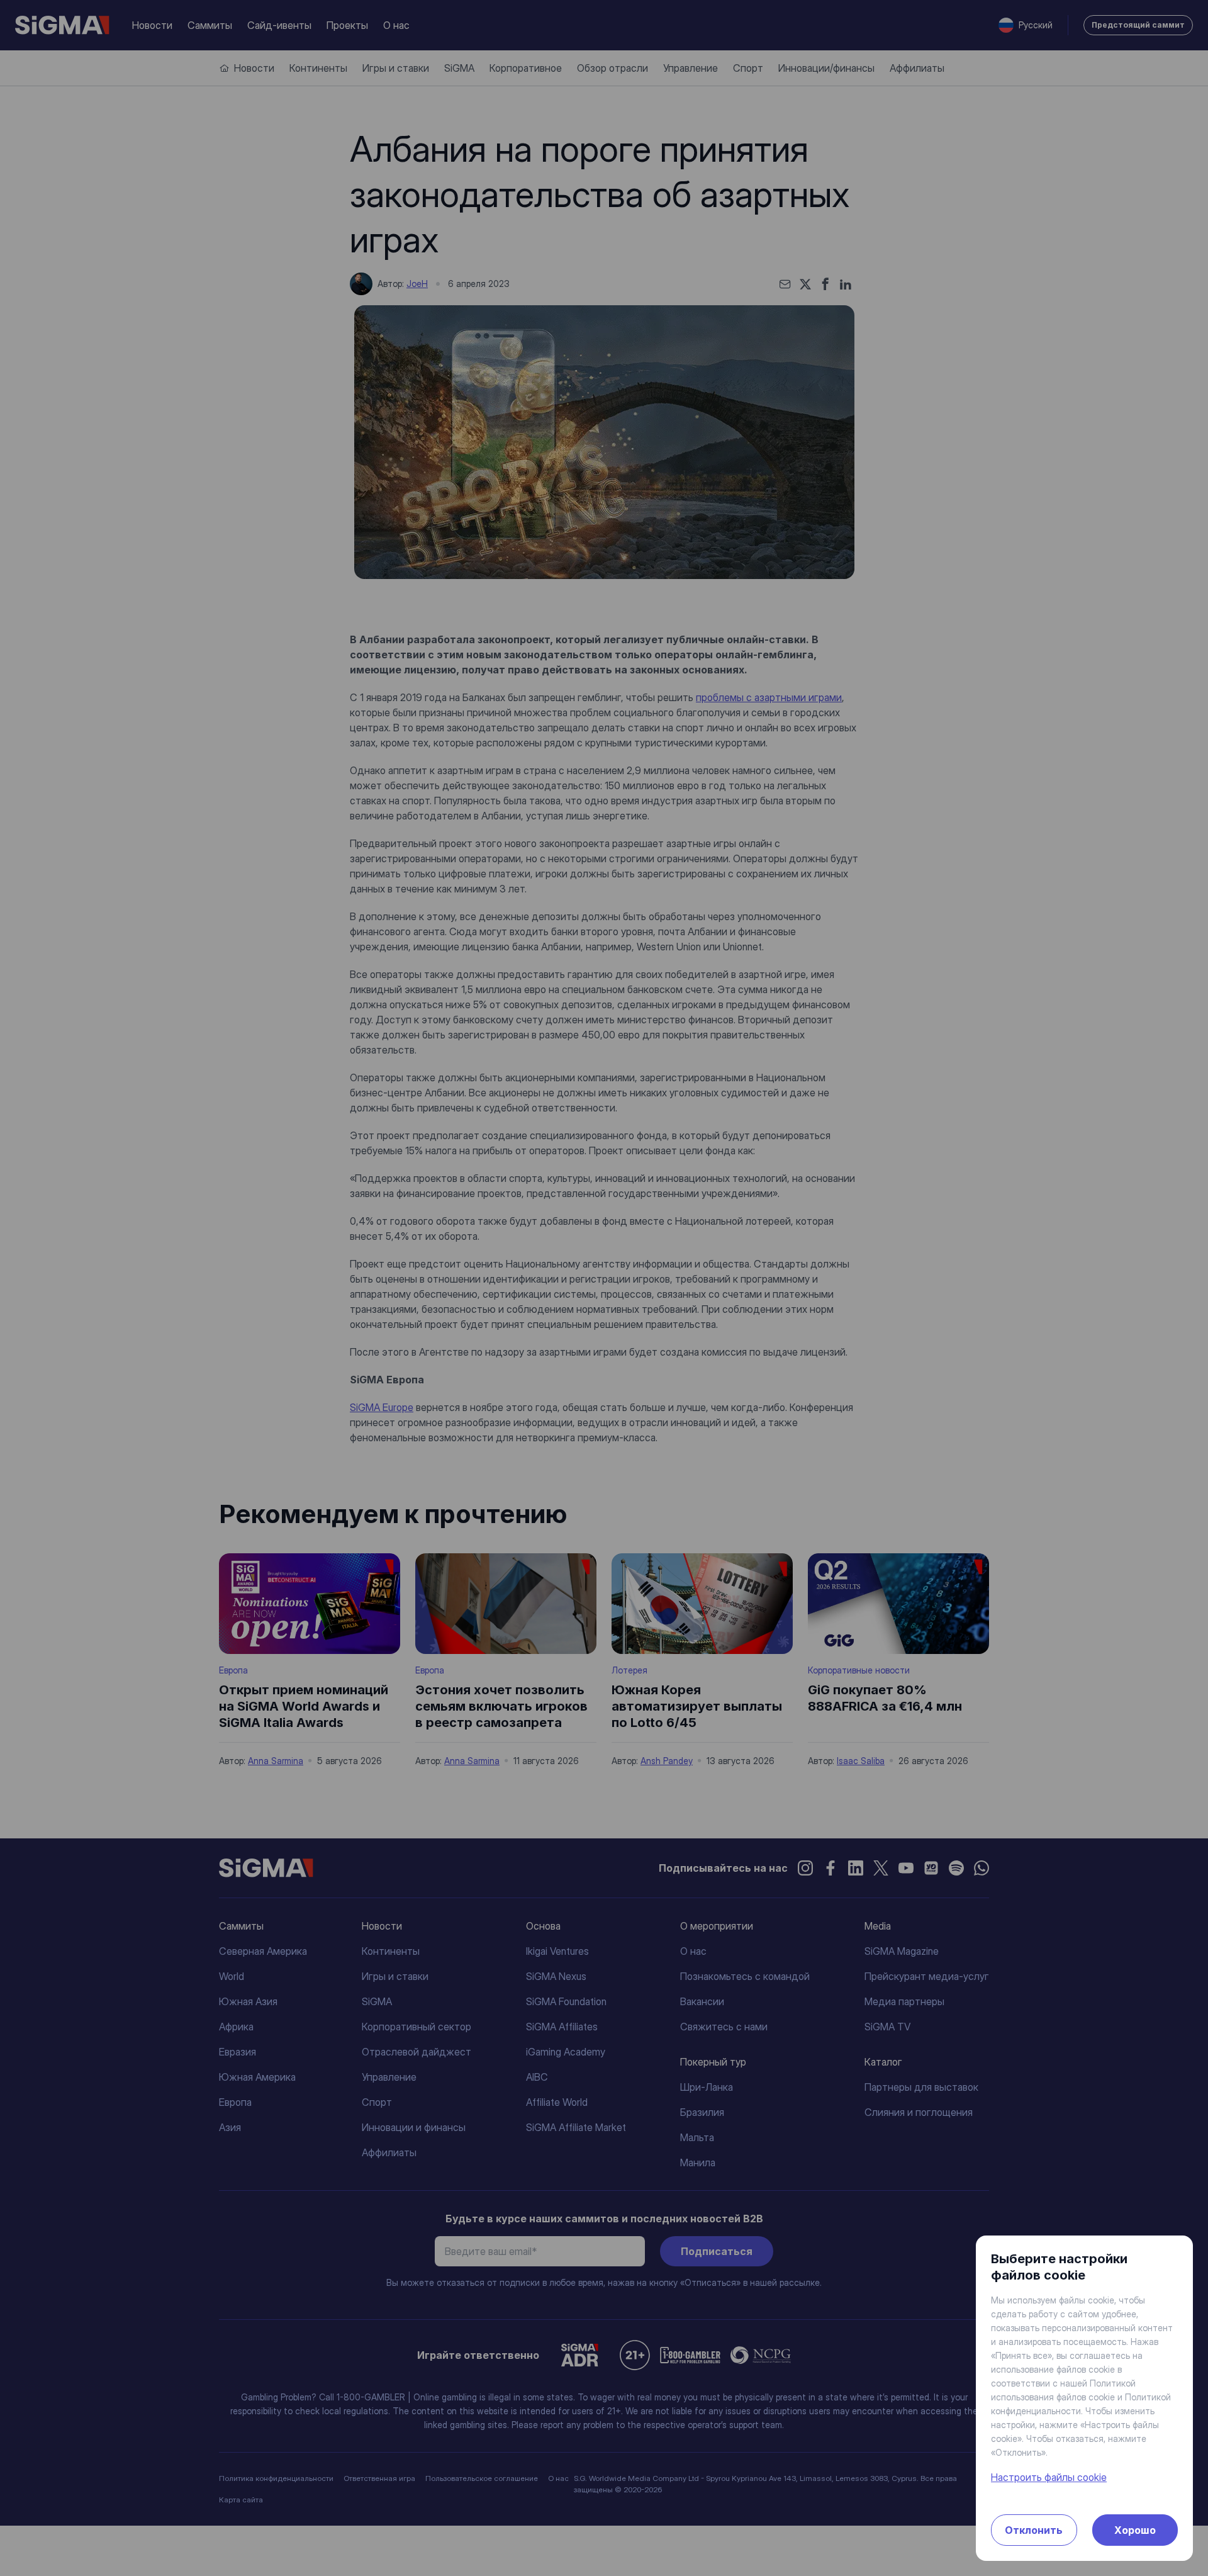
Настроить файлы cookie (1049, 2477)
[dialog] (604, 1288)
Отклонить (1034, 2530)
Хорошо (1135, 2530)
